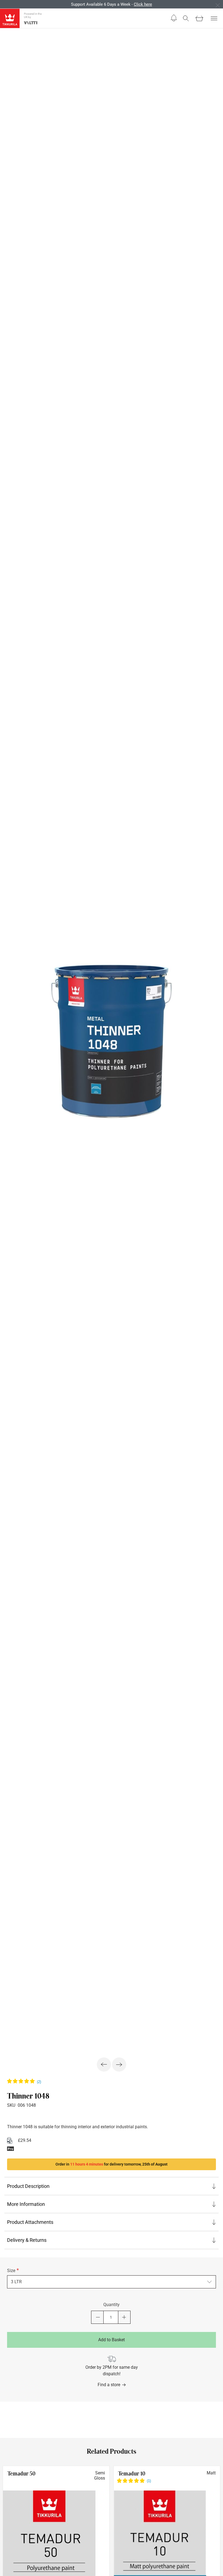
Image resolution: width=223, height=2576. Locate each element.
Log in (142, 4)
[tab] (112, 2186)
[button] (174, 18)
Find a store (109, 2385)
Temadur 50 (21, 2474)
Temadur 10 (132, 2474)
